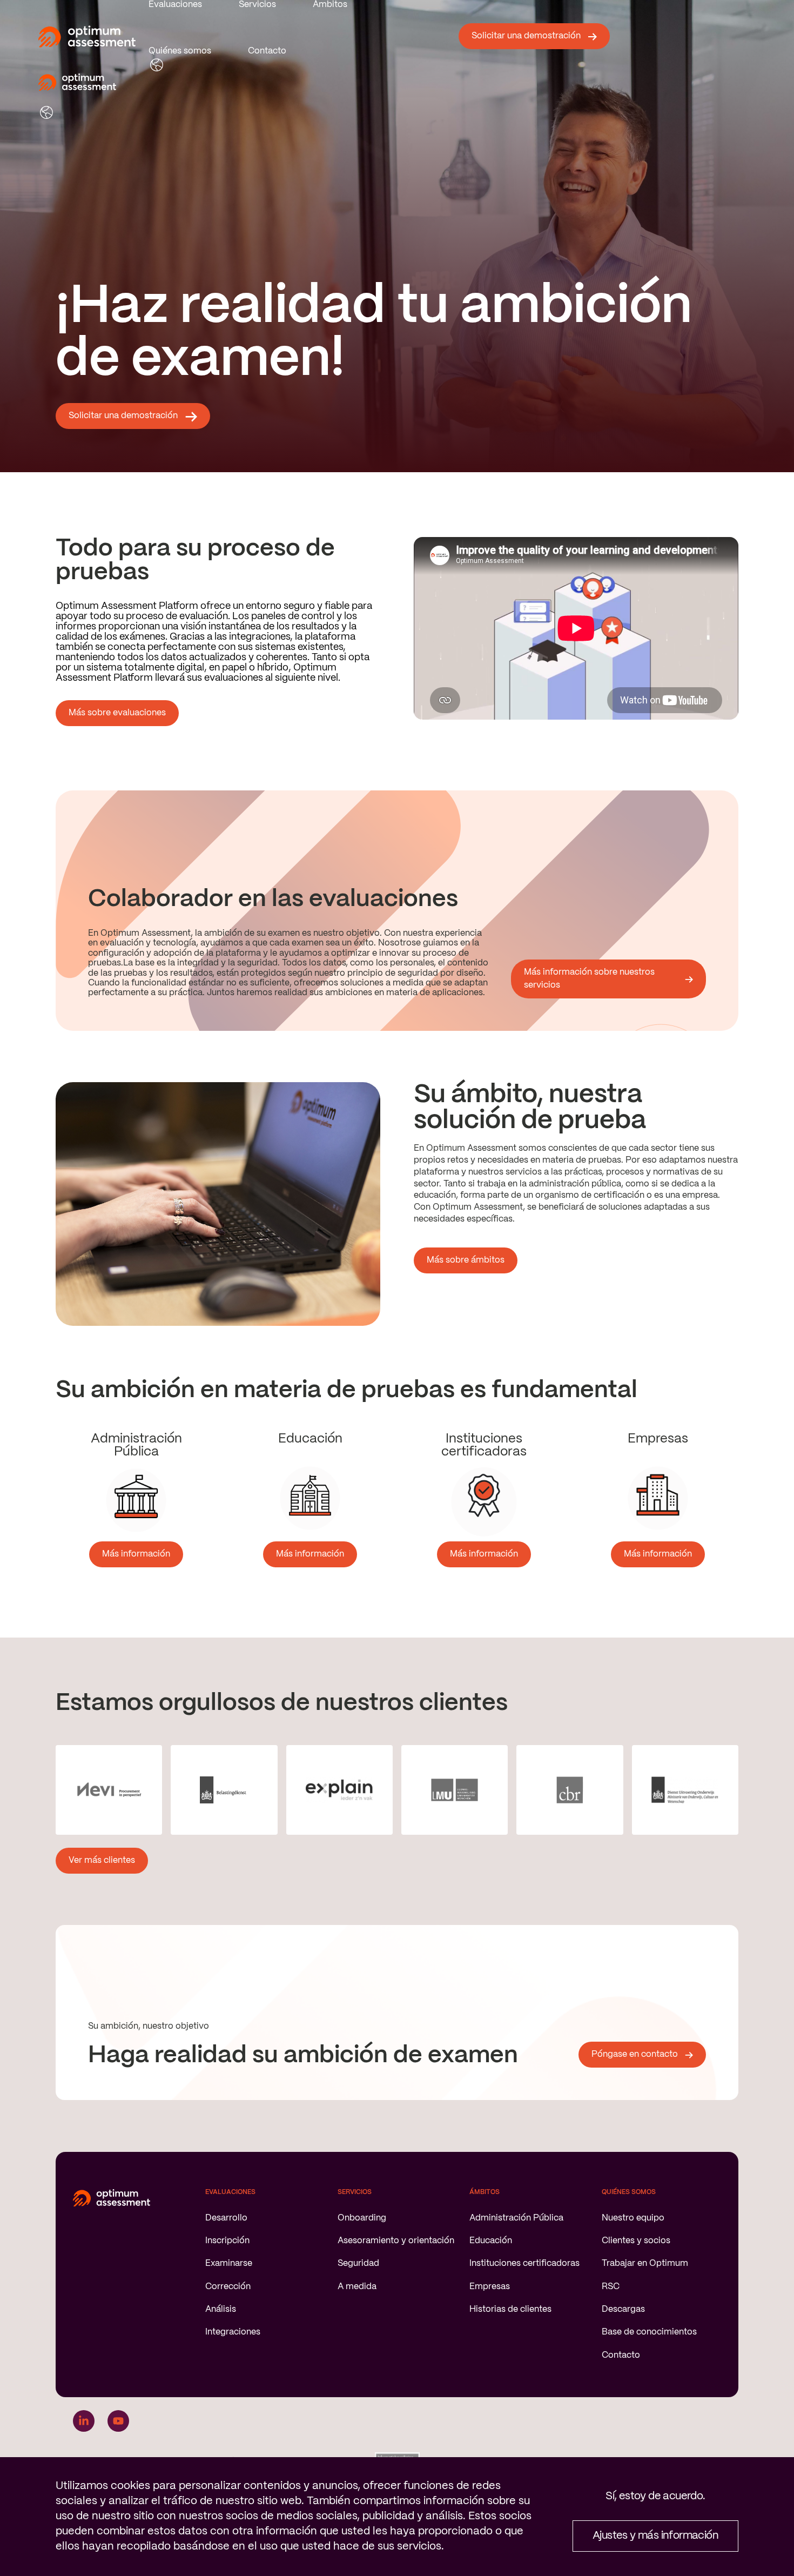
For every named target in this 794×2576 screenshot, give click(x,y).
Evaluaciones (175, 5)
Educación (491, 2241)
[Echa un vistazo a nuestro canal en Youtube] (118, 2421)
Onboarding (362, 2218)
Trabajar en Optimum (645, 2263)
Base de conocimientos (649, 2332)
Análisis (221, 2309)
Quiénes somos (180, 51)
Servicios (257, 5)
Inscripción (227, 2241)
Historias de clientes (510, 2309)
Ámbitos (330, 5)
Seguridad (358, 2263)
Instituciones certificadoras (524, 2263)
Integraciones (233, 2332)
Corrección (228, 2287)
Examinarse (229, 2263)
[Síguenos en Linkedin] (84, 2421)
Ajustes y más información (655, 2536)
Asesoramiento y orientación (396, 2241)
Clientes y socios (636, 2241)
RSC (611, 2287)
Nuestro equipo (633, 2218)
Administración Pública (516, 2218)
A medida (357, 2287)
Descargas (623, 2309)
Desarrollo (226, 2218)
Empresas (490, 2287)
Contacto (267, 51)
